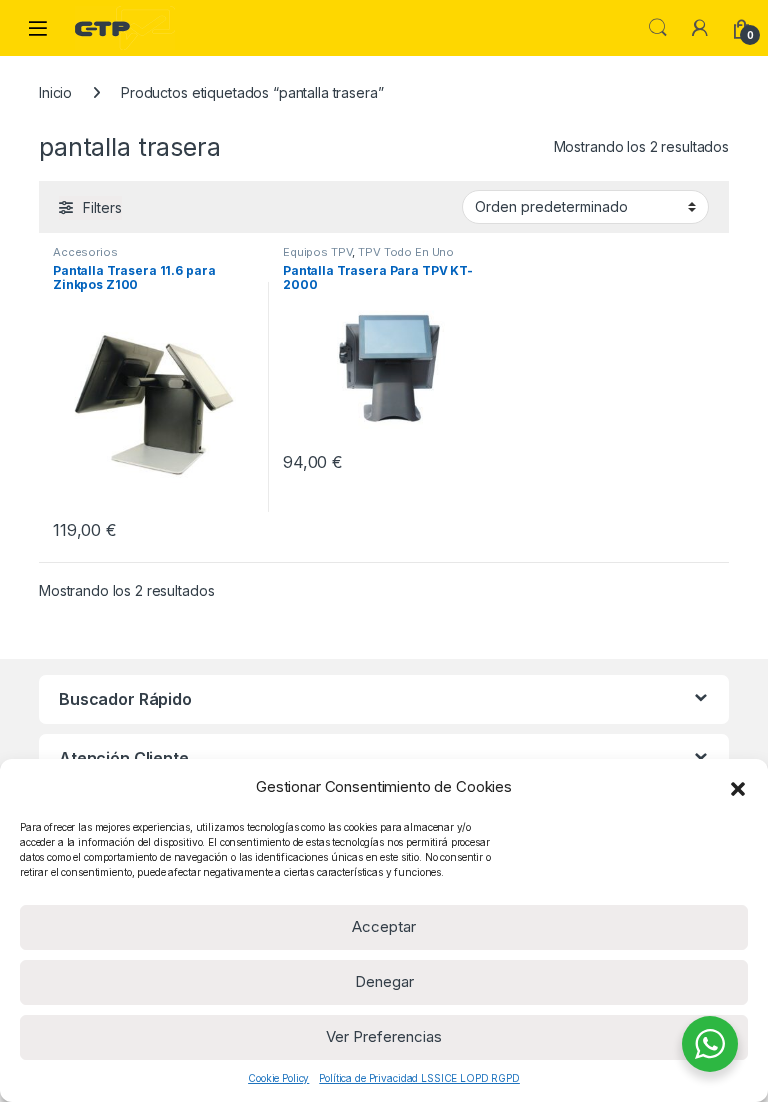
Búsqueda (658, 28)
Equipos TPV (317, 252)
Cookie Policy (278, 1078)
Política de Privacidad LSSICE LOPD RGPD (419, 1078)
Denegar (384, 981)
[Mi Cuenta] (700, 28)
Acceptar (384, 926)
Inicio (55, 92)
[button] (738, 787)
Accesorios (85, 252)
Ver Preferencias (384, 1036)
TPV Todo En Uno (406, 252)
